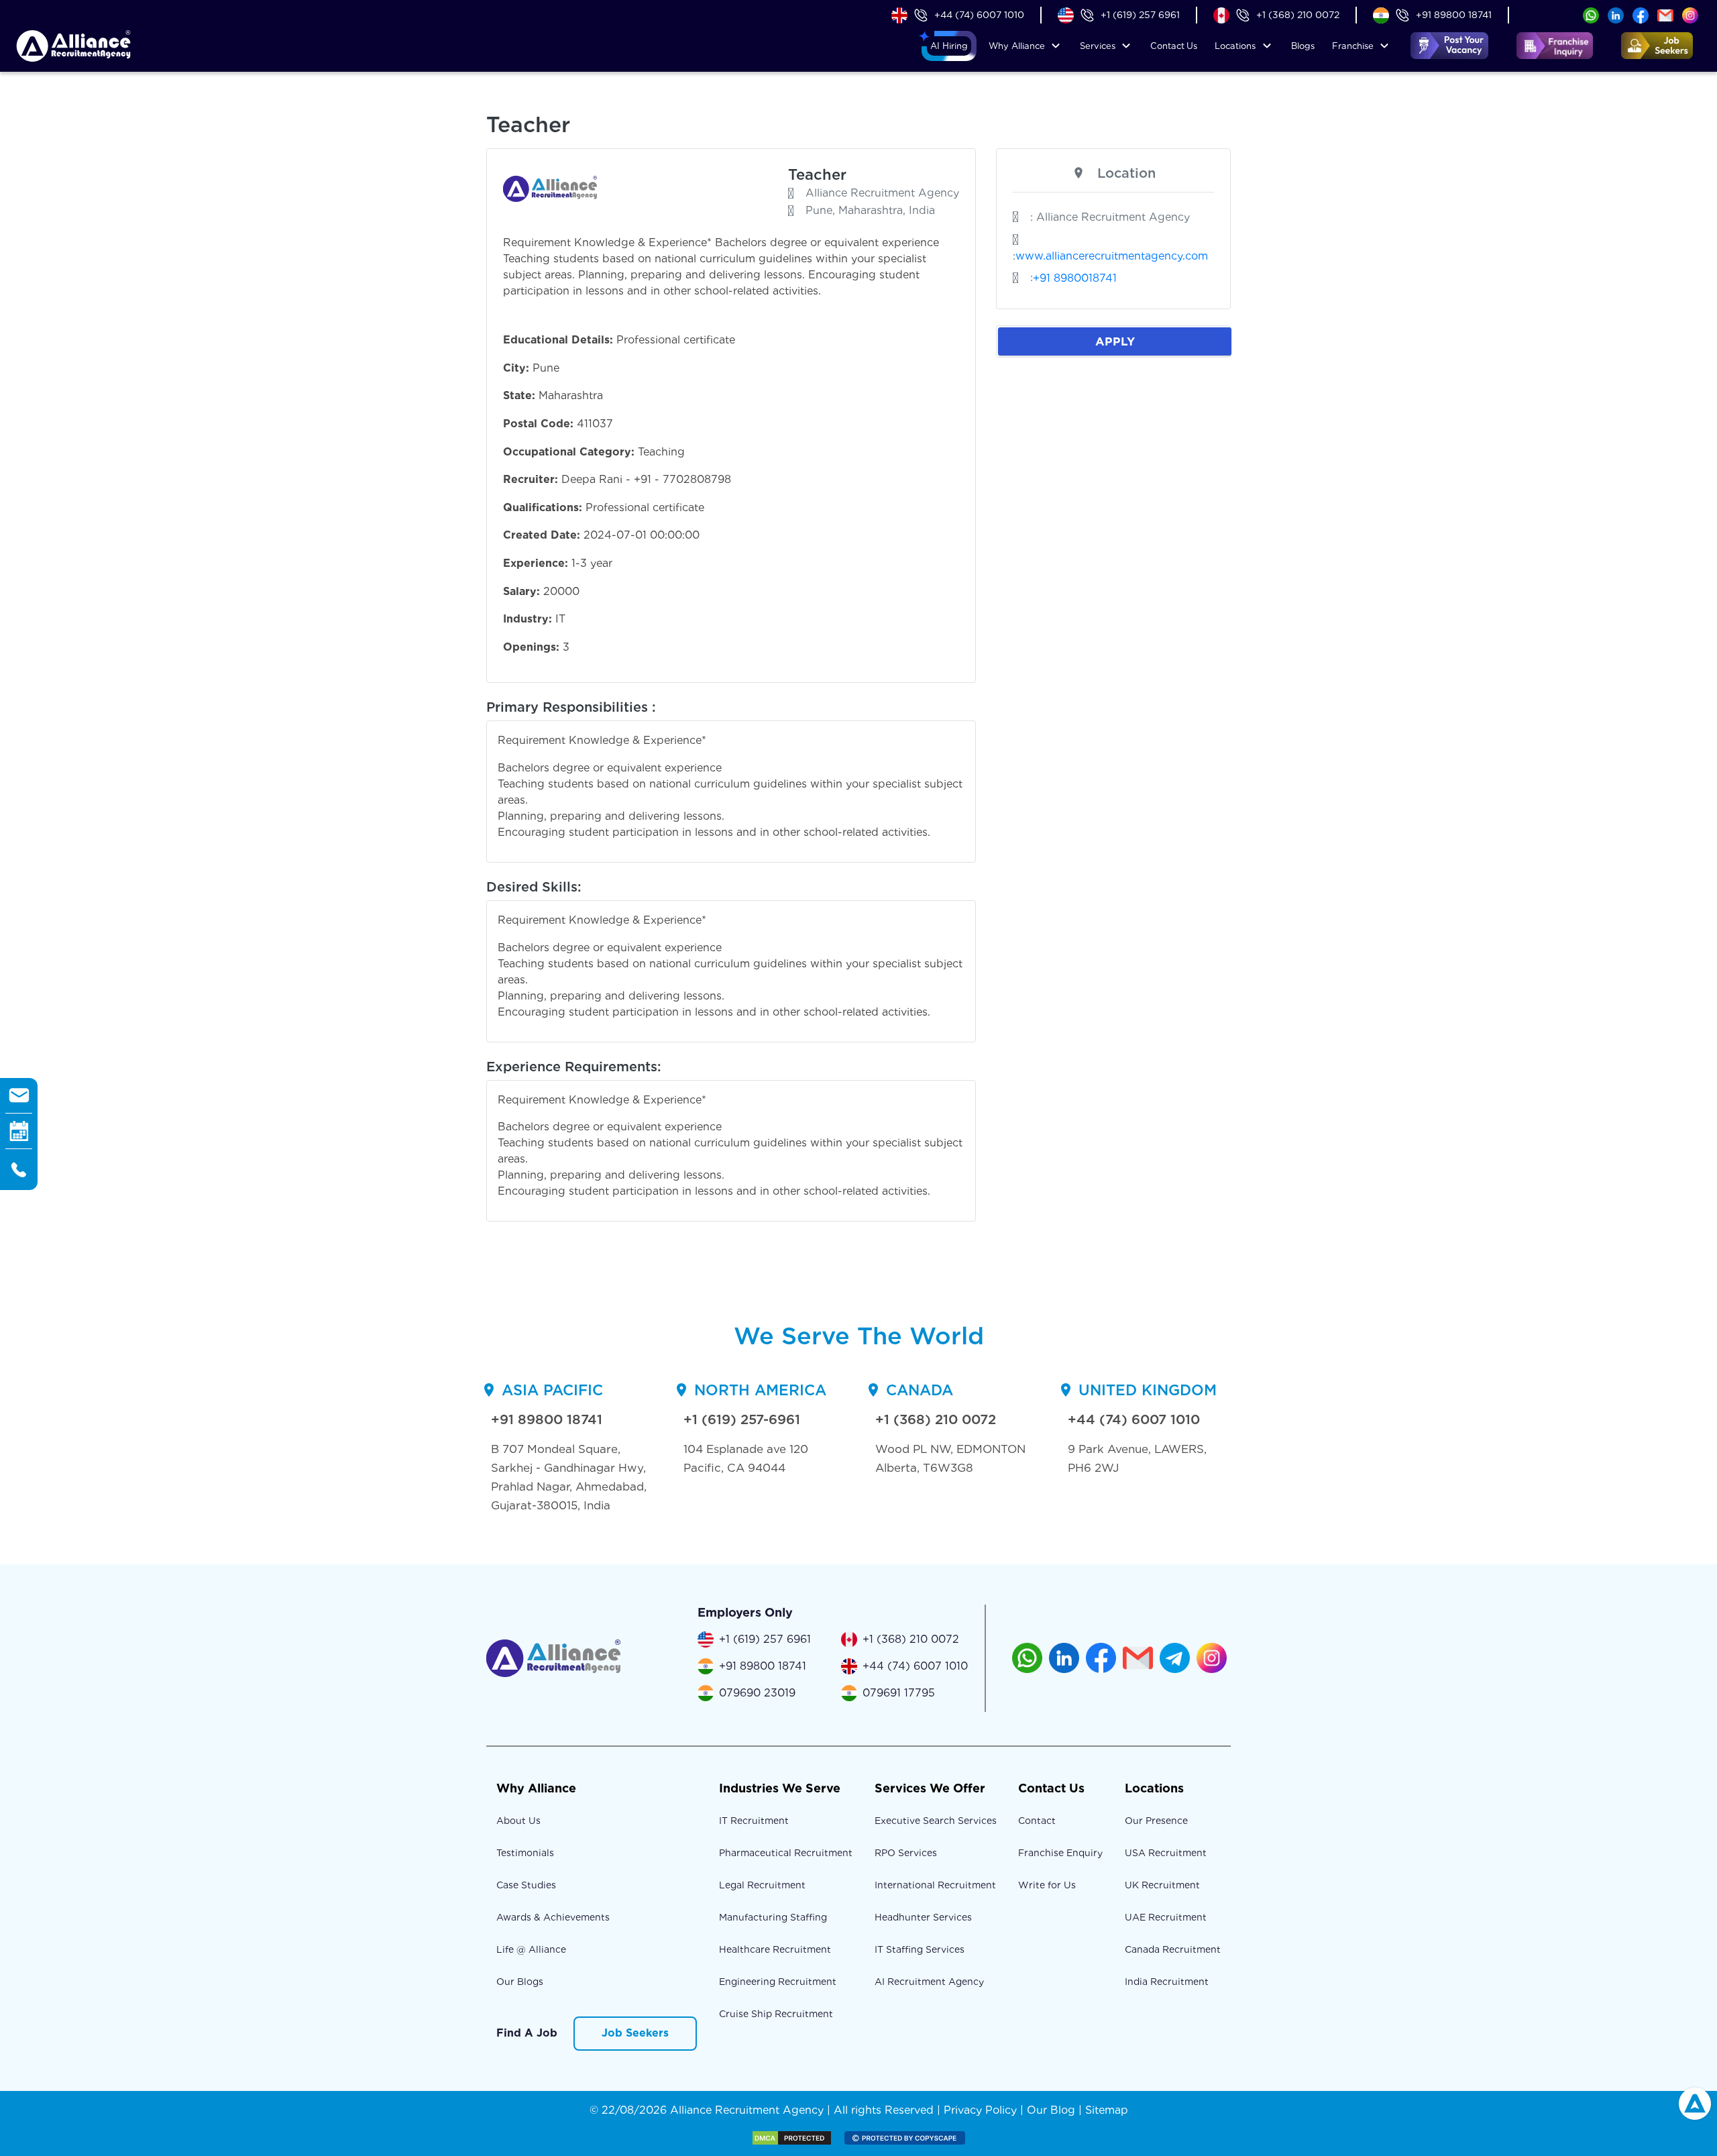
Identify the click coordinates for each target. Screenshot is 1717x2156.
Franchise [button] (1353, 46)
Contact (1174, 46)
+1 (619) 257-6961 (742, 1419)
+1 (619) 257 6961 (1140, 15)
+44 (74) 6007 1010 (979, 15)
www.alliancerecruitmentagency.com (1112, 256)
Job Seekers (635, 2033)
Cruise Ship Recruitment (776, 2014)
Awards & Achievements (553, 1917)
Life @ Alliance (531, 1949)
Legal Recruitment (762, 1885)
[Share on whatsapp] (1591, 14)
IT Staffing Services (920, 1949)
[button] (949, 46)
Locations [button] (1235, 46)
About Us (518, 1821)
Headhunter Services (923, 1917)
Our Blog (1051, 2110)
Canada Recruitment (1173, 1949)
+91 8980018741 (1075, 278)
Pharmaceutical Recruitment (786, 1853)
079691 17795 (899, 1693)
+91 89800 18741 (1454, 15)
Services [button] (1098, 46)
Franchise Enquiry (1060, 1853)
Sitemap (1107, 2110)
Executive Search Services (936, 1821)
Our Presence (1156, 1821)
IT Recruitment (754, 1821)
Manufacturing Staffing (773, 1917)
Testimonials (525, 1853)
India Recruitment (1167, 1982)
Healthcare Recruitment (775, 1949)
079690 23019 (757, 1693)
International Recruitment (935, 1885)
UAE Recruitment (1166, 1917)
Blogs (1303, 46)
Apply (1115, 341)
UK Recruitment (1162, 1885)
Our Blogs (520, 1982)
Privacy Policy (980, 2110)
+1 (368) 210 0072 (1298, 15)
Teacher (817, 174)
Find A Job (527, 2033)
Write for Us (1047, 1885)
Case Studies (526, 1885)
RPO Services (906, 1853)
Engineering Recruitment (778, 1982)
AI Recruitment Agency (929, 1982)
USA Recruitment (1166, 1853)
